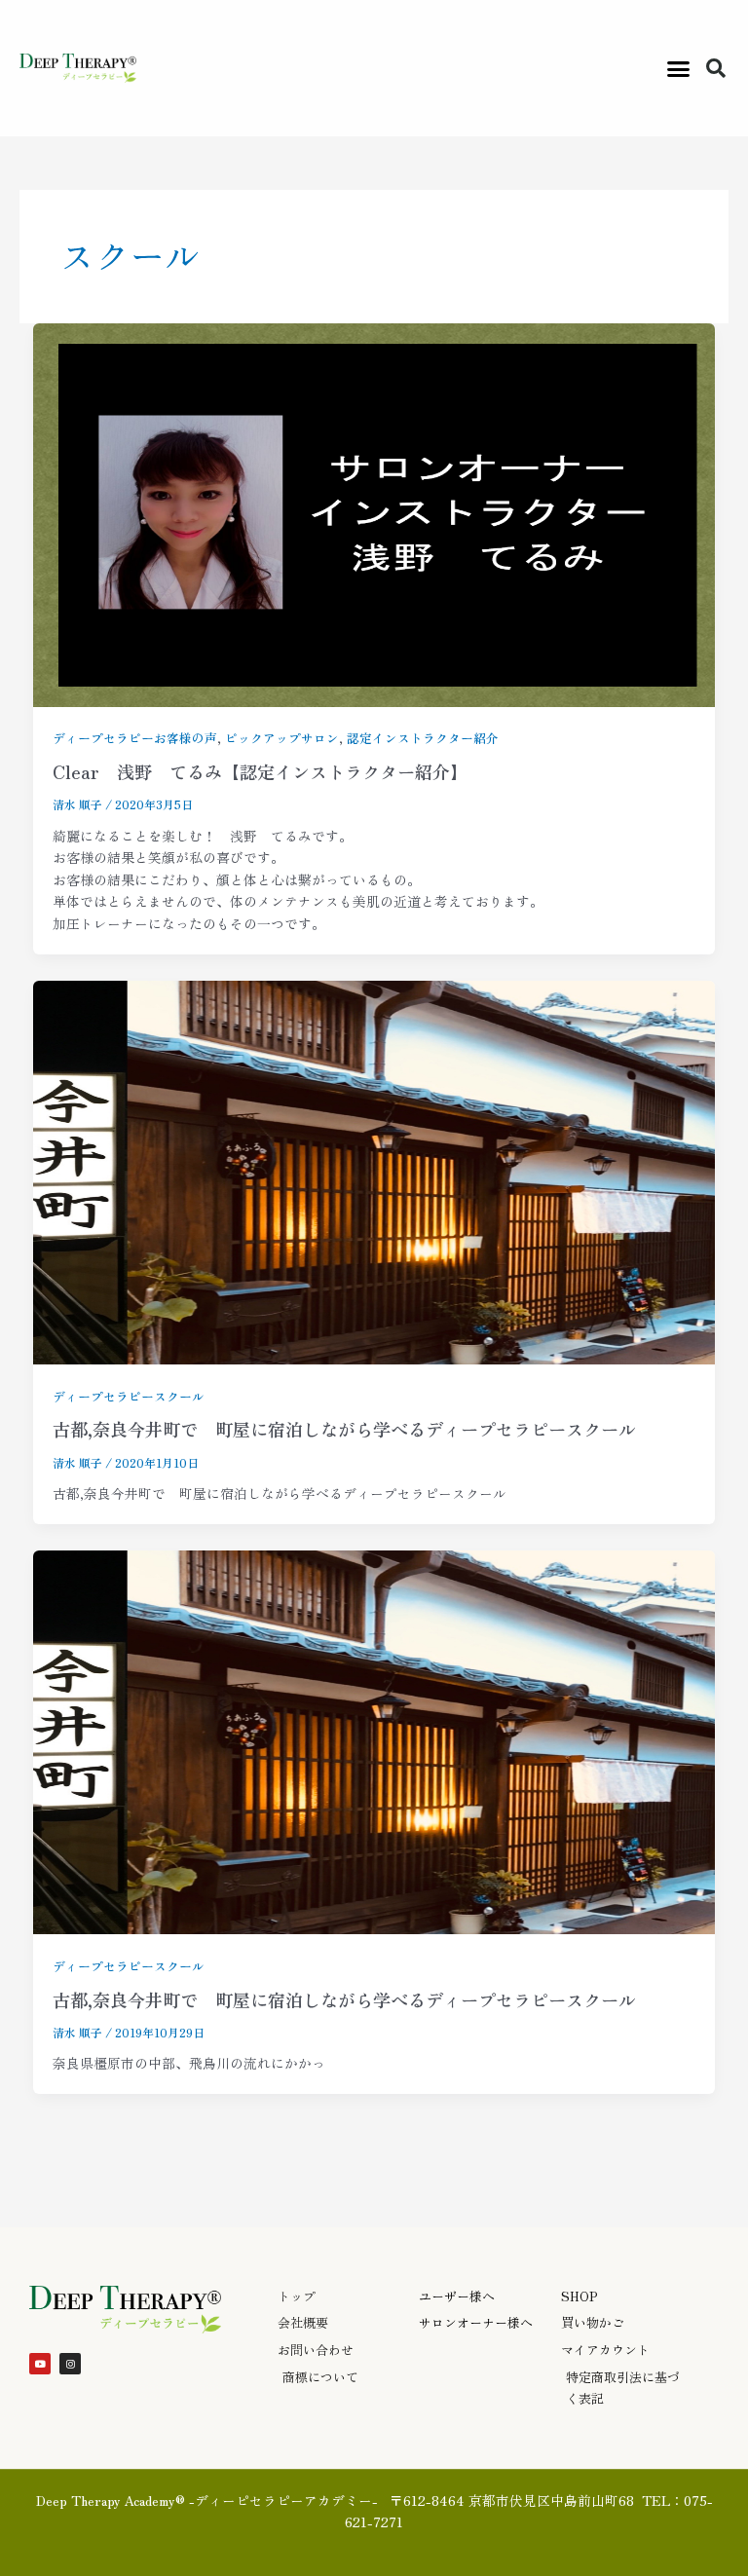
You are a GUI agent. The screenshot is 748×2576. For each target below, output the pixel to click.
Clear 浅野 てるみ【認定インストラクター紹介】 (260, 771)
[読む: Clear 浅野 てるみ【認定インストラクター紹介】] (374, 512)
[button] (678, 68)
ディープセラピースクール (129, 1396)
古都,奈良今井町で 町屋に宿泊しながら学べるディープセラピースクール (344, 1429)
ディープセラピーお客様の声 (135, 738)
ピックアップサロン (282, 738)
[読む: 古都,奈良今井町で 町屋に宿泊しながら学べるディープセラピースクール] (374, 1170)
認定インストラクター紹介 (423, 738)
